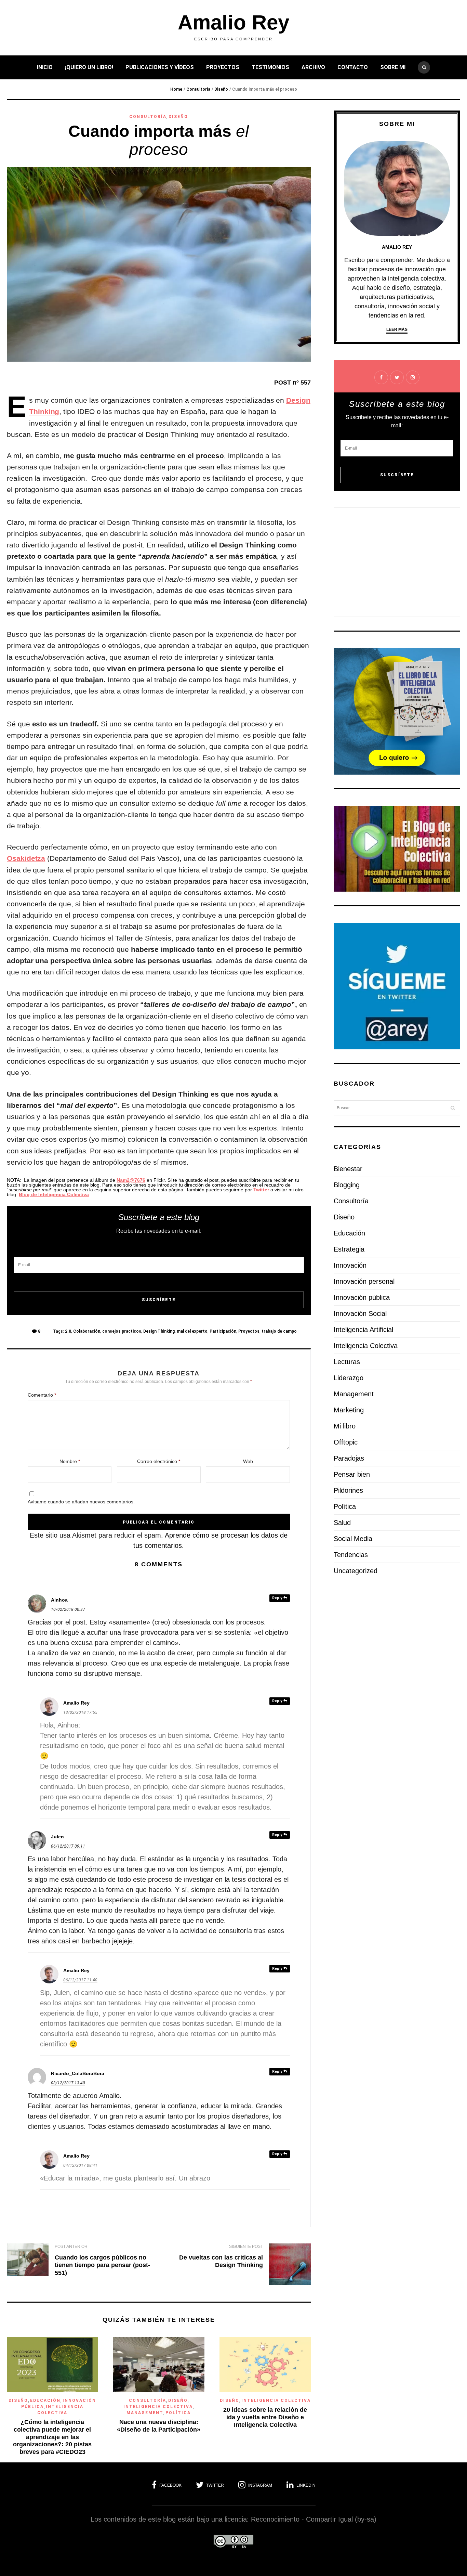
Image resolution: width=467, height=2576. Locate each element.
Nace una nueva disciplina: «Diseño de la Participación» (159, 2426)
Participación (223, 1331)
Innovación (350, 1265)
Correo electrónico (159, 1461)
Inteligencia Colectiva (158, 2407)
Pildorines (348, 1490)
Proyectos (223, 67)
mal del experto (192, 1331)
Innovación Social (360, 1313)
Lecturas (347, 1362)
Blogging (347, 1185)
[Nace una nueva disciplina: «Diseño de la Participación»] (159, 2390)
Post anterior (71, 2247)
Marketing (349, 1410)
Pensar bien (352, 1474)
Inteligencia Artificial (363, 1330)
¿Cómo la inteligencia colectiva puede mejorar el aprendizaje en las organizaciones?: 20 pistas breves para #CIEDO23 (52, 2437)
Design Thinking (159, 1331)
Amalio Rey (233, 23)
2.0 (68, 1331)
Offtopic (346, 1442)
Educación (45, 2400)
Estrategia (349, 1249)
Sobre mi (393, 67)
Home (176, 89)
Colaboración (87, 1331)
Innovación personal (364, 1281)
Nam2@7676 (131, 1180)
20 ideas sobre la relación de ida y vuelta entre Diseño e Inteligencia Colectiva (265, 2417)
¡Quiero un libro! (89, 67)
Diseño (221, 89)
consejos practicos (122, 1331)
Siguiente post (246, 2247)
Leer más (397, 329)
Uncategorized (356, 1571)
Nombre (70, 1461)
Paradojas (349, 1458)
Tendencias (351, 1555)
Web (248, 1461)
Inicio (45, 67)
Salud (342, 1523)
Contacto (353, 67)
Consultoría (198, 89)
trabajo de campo (279, 1331)
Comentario (42, 1395)
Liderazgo (349, 1378)
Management (145, 2413)
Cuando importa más (159, 140)
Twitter (261, 1190)
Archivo (313, 67)
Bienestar (348, 1169)
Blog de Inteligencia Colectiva (54, 1194)
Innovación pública (362, 1297)
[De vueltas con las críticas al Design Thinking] (290, 2266)
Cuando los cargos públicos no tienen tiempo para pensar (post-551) (102, 2265)
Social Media (353, 1539)
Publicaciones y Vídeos (160, 67)
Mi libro (345, 1426)
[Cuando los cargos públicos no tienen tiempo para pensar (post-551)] (28, 2261)
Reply (278, 1598)
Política (178, 2413)
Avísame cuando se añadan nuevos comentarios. (81, 1502)
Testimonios (270, 67)
